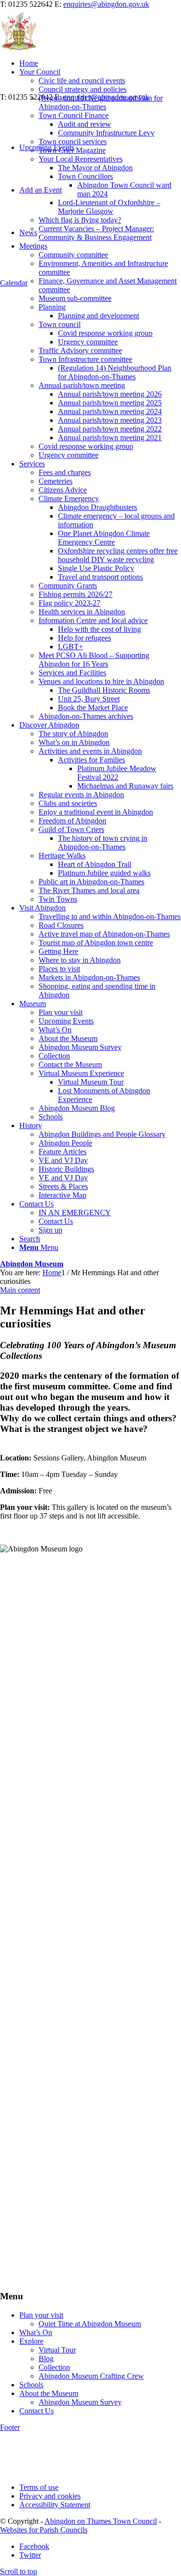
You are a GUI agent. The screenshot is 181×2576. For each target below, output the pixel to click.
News (28, 232)
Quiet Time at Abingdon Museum (90, 2324)
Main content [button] (20, 1290)
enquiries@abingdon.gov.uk (106, 4)
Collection (54, 2367)
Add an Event (41, 190)
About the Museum (49, 2393)
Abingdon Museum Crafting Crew (91, 2376)
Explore (31, 2341)
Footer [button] (10, 2427)
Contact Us (36, 2411)
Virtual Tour (57, 2350)
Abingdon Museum (32, 1264)
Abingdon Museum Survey (80, 2402)
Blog (46, 2359)
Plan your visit (41, 2315)
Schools (31, 2385)
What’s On (36, 2332)
